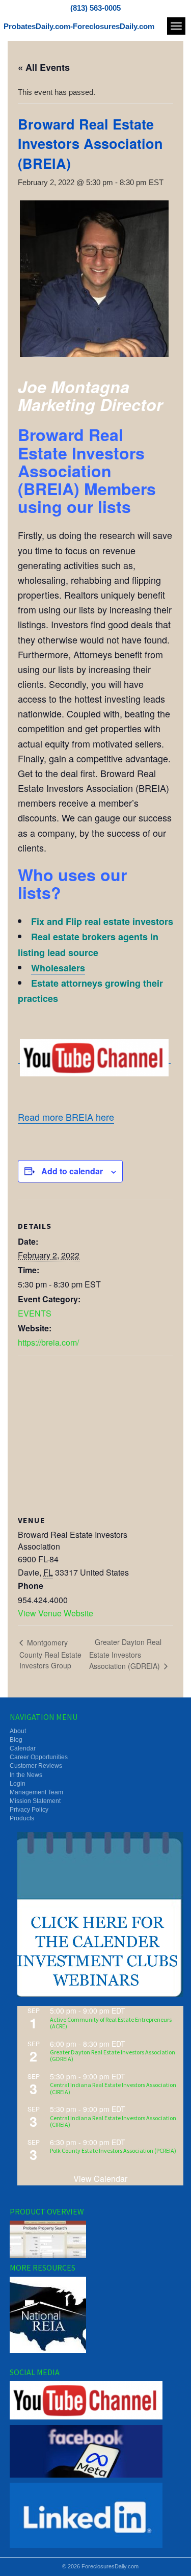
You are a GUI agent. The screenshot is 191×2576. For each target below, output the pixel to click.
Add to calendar (72, 1171)
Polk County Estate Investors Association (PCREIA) (113, 2150)
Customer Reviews (36, 1766)
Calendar (23, 1748)
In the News (26, 1775)
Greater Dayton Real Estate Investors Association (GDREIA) (126, 1654)
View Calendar (100, 2179)
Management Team (36, 1792)
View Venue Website (56, 1613)
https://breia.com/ (48, 1342)
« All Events (44, 67)
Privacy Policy (29, 1810)
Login (18, 1784)
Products (22, 1818)
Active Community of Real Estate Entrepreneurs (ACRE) (111, 2023)
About (18, 1731)
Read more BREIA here (66, 1117)
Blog (16, 1740)
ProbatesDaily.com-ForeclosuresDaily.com (79, 26)
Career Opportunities (39, 1757)
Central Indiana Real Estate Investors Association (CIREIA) (113, 2088)
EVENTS (35, 1313)
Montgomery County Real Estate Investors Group (50, 1654)
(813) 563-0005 (95, 8)
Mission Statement (35, 1801)
